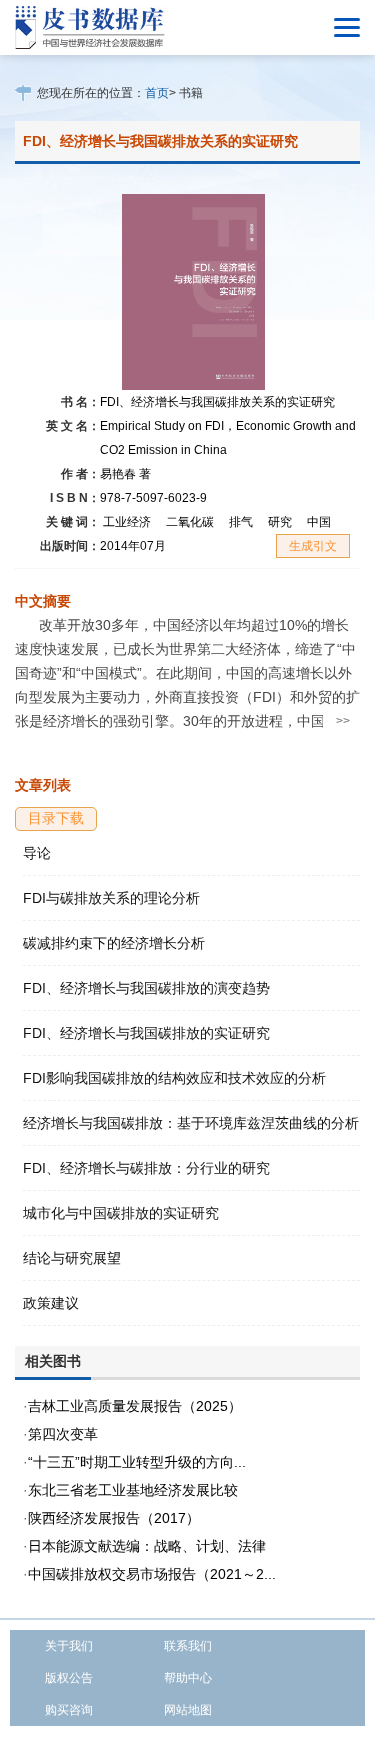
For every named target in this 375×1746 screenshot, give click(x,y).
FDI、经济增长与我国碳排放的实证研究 (146, 1033)
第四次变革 (63, 1434)
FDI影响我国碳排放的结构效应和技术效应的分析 (174, 1078)
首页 (157, 93)
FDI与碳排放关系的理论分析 (111, 898)
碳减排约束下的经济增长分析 (114, 943)
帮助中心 (188, 1678)
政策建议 (51, 1303)
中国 (319, 522)
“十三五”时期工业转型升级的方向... (137, 1462)
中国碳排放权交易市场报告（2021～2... (152, 1574)
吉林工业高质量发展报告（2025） (135, 1406)
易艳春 (125, 474)
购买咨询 (69, 1710)
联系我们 (188, 1646)
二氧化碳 (190, 522)
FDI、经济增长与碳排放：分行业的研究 (146, 1168)
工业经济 (127, 522)
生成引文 (313, 546)
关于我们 (69, 1646)
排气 (241, 522)
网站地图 (188, 1710)
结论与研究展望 (72, 1258)
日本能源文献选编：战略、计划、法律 (147, 1546)
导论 (37, 853)
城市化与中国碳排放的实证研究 (121, 1213)
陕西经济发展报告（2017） (114, 1518)
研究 (280, 522)
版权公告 (69, 1678)
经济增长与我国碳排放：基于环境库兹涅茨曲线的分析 (191, 1123)
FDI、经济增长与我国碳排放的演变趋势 (146, 988)
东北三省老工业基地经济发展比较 (133, 1490)
